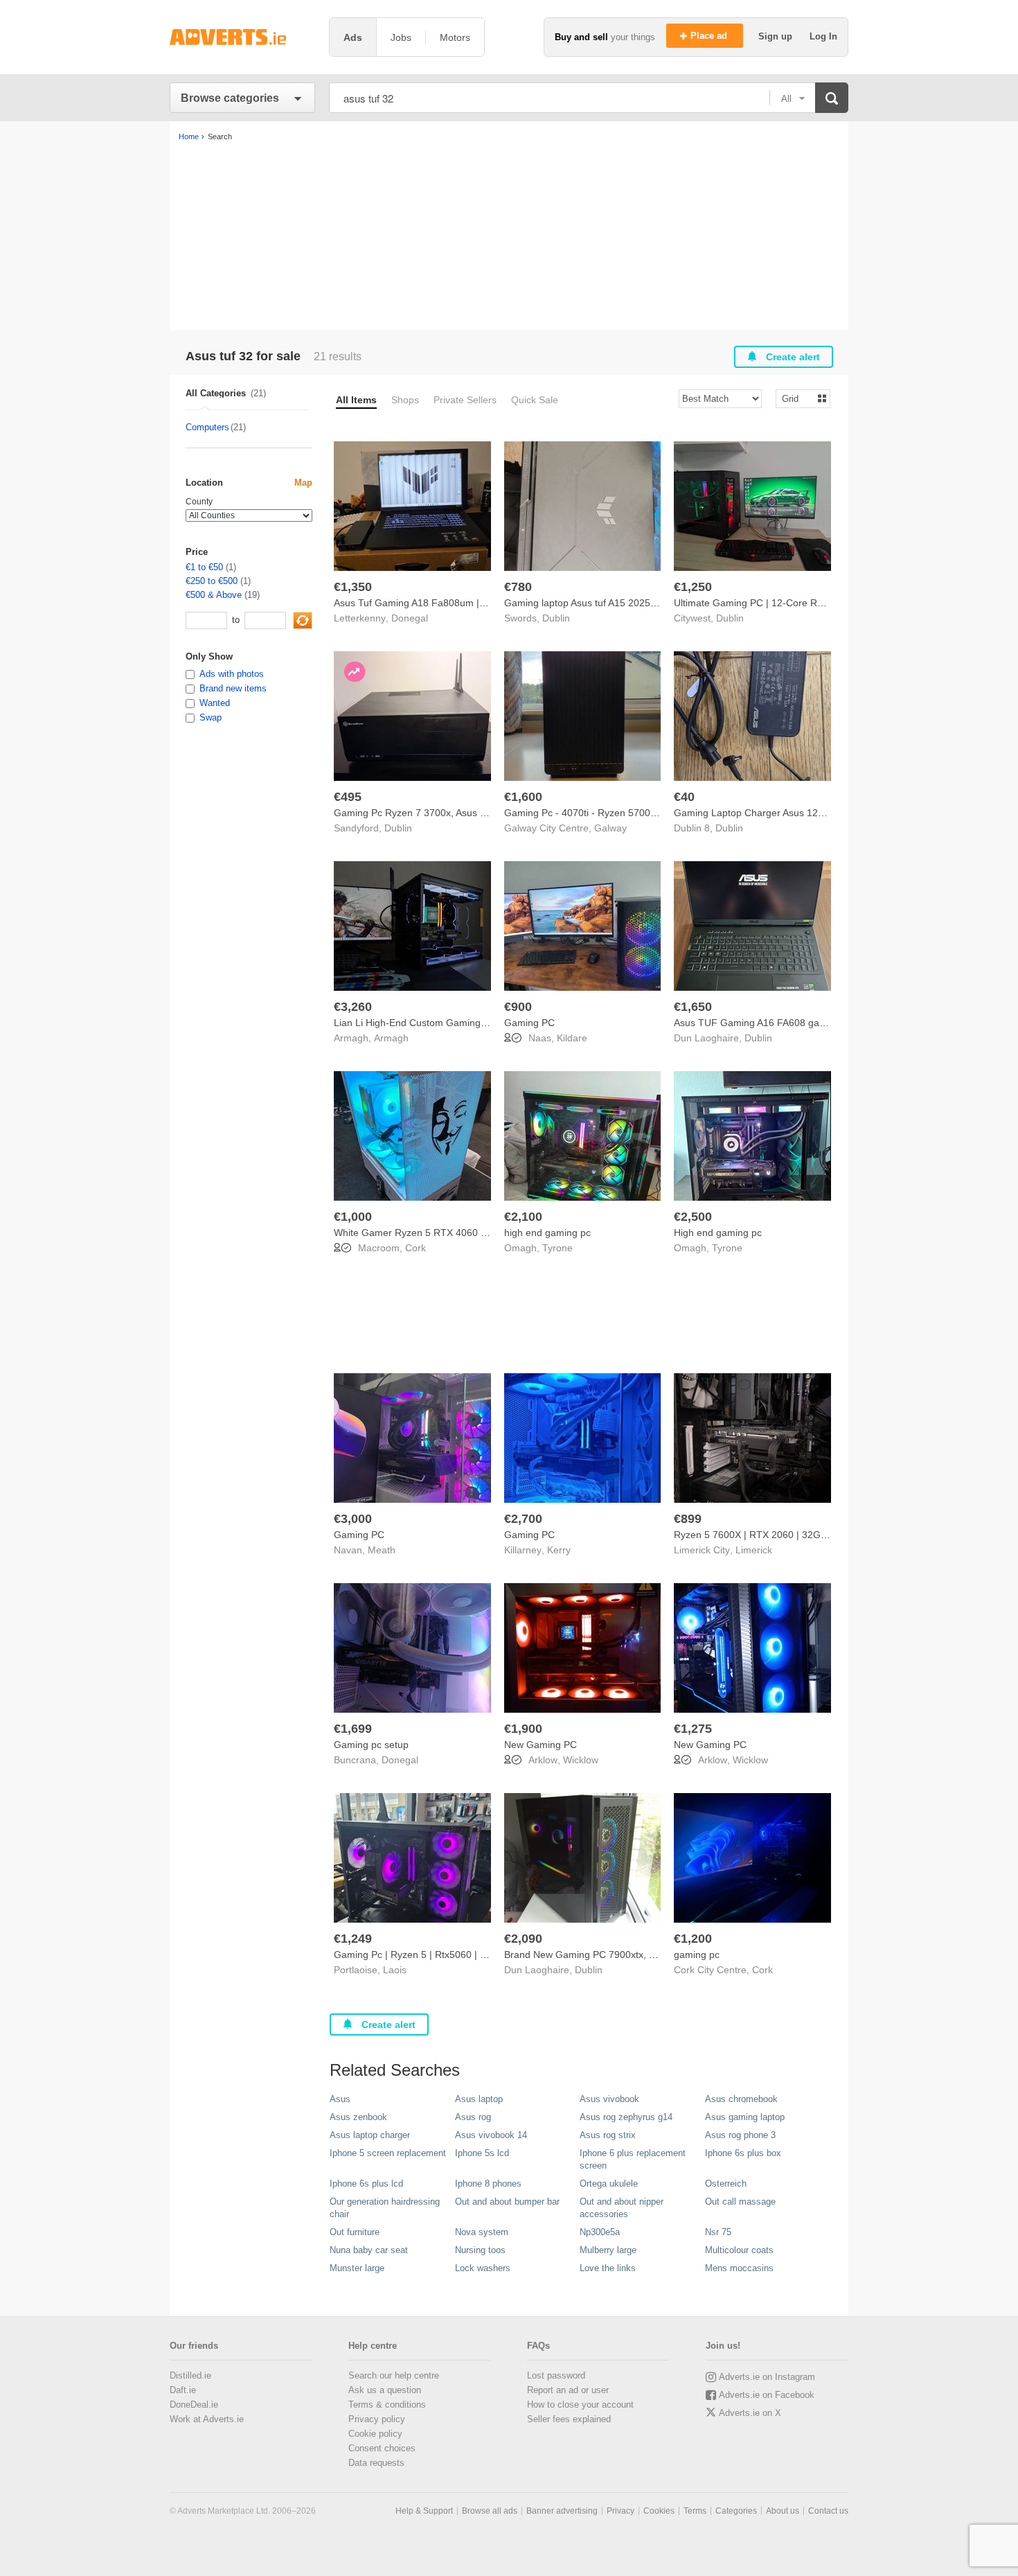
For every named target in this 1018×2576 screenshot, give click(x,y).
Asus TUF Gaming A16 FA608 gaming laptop (772, 1023)
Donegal (410, 618)
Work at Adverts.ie (207, 2419)
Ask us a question (385, 2390)
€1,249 (353, 1939)
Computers (207, 427)
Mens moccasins (739, 2268)
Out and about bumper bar (507, 2202)
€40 (684, 797)
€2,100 (523, 1217)
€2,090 (523, 1939)
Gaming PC (529, 1023)
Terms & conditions (387, 2405)
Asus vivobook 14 (491, 2135)
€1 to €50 (204, 567)
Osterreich (726, 2184)
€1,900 (523, 1729)
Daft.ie (183, 2390)
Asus (340, 2099)
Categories (736, 2511)
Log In (823, 36)
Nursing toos (480, 2250)
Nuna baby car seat (369, 2250)
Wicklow (581, 1760)
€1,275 (693, 1729)
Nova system (482, 2232)
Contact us (828, 2511)
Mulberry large (608, 2250)
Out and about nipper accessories (622, 2208)
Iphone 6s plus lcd (366, 2184)
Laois (395, 1970)
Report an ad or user (568, 2390)
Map (303, 483)
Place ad (710, 36)
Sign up (777, 36)
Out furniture (355, 2232)
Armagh (391, 1038)
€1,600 (523, 797)
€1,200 (693, 1939)
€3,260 (353, 1007)
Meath (382, 1550)
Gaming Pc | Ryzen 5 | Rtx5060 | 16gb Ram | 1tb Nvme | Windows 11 (485, 1955)
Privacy (620, 2511)
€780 (518, 587)
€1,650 (693, 1007)
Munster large (357, 2268)
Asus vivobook (609, 2099)
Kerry (559, 1550)
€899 (688, 1519)
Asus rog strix (608, 2135)
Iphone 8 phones (488, 2184)
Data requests (376, 2463)
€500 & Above (214, 595)
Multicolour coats (739, 2250)
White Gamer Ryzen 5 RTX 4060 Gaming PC (432, 1233)
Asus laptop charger (370, 2135)
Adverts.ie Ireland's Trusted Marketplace (242, 37)
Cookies (659, 2511)
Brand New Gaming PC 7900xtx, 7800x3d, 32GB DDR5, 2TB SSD (648, 1955)
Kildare (572, 1038)
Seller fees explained (569, 2419)
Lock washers (483, 2268)
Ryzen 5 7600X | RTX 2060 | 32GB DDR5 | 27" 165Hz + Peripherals (822, 1535)
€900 (518, 1007)
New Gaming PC (541, 1745)
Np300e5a (600, 2232)
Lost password (556, 2375)
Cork (416, 1248)
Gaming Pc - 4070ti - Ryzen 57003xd (585, 813)
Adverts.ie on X (750, 2413)
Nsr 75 (718, 2232)
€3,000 (353, 1519)
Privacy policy (377, 2419)
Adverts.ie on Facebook (767, 2395)
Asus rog (473, 2117)
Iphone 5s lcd (482, 2153)
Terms (695, 2511)
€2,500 (693, 1217)
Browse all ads (490, 2511)
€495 (348, 797)
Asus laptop (479, 2099)
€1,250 (693, 587)
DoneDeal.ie (194, 2405)
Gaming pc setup (371, 1745)
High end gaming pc (718, 1233)
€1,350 (353, 587)
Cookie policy (375, 2434)
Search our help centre (394, 2375)
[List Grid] (797, 398)
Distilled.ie (190, 2375)
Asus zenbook (358, 2117)
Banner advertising (562, 2511)
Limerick (754, 1550)
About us (783, 2511)
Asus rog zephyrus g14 (626, 2117)
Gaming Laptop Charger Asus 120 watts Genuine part (792, 813)
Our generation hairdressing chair (385, 2208)
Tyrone (557, 1248)
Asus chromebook (741, 2099)
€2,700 (523, 1519)
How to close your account (580, 2405)
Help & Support (424, 2511)
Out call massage (740, 2202)
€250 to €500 (212, 581)
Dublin (556, 618)
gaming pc (697, 1955)
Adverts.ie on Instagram (767, 2377)
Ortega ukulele (609, 2184)
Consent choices (382, 2448)
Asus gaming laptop (745, 2117)
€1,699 (353, 1729)
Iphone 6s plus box (743, 2153)
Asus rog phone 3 (740, 2135)
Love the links (608, 2268)
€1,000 (353, 1217)
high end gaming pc (547, 1233)
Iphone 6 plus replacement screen (633, 2159)
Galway (610, 828)
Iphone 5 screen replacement (388, 2153)
